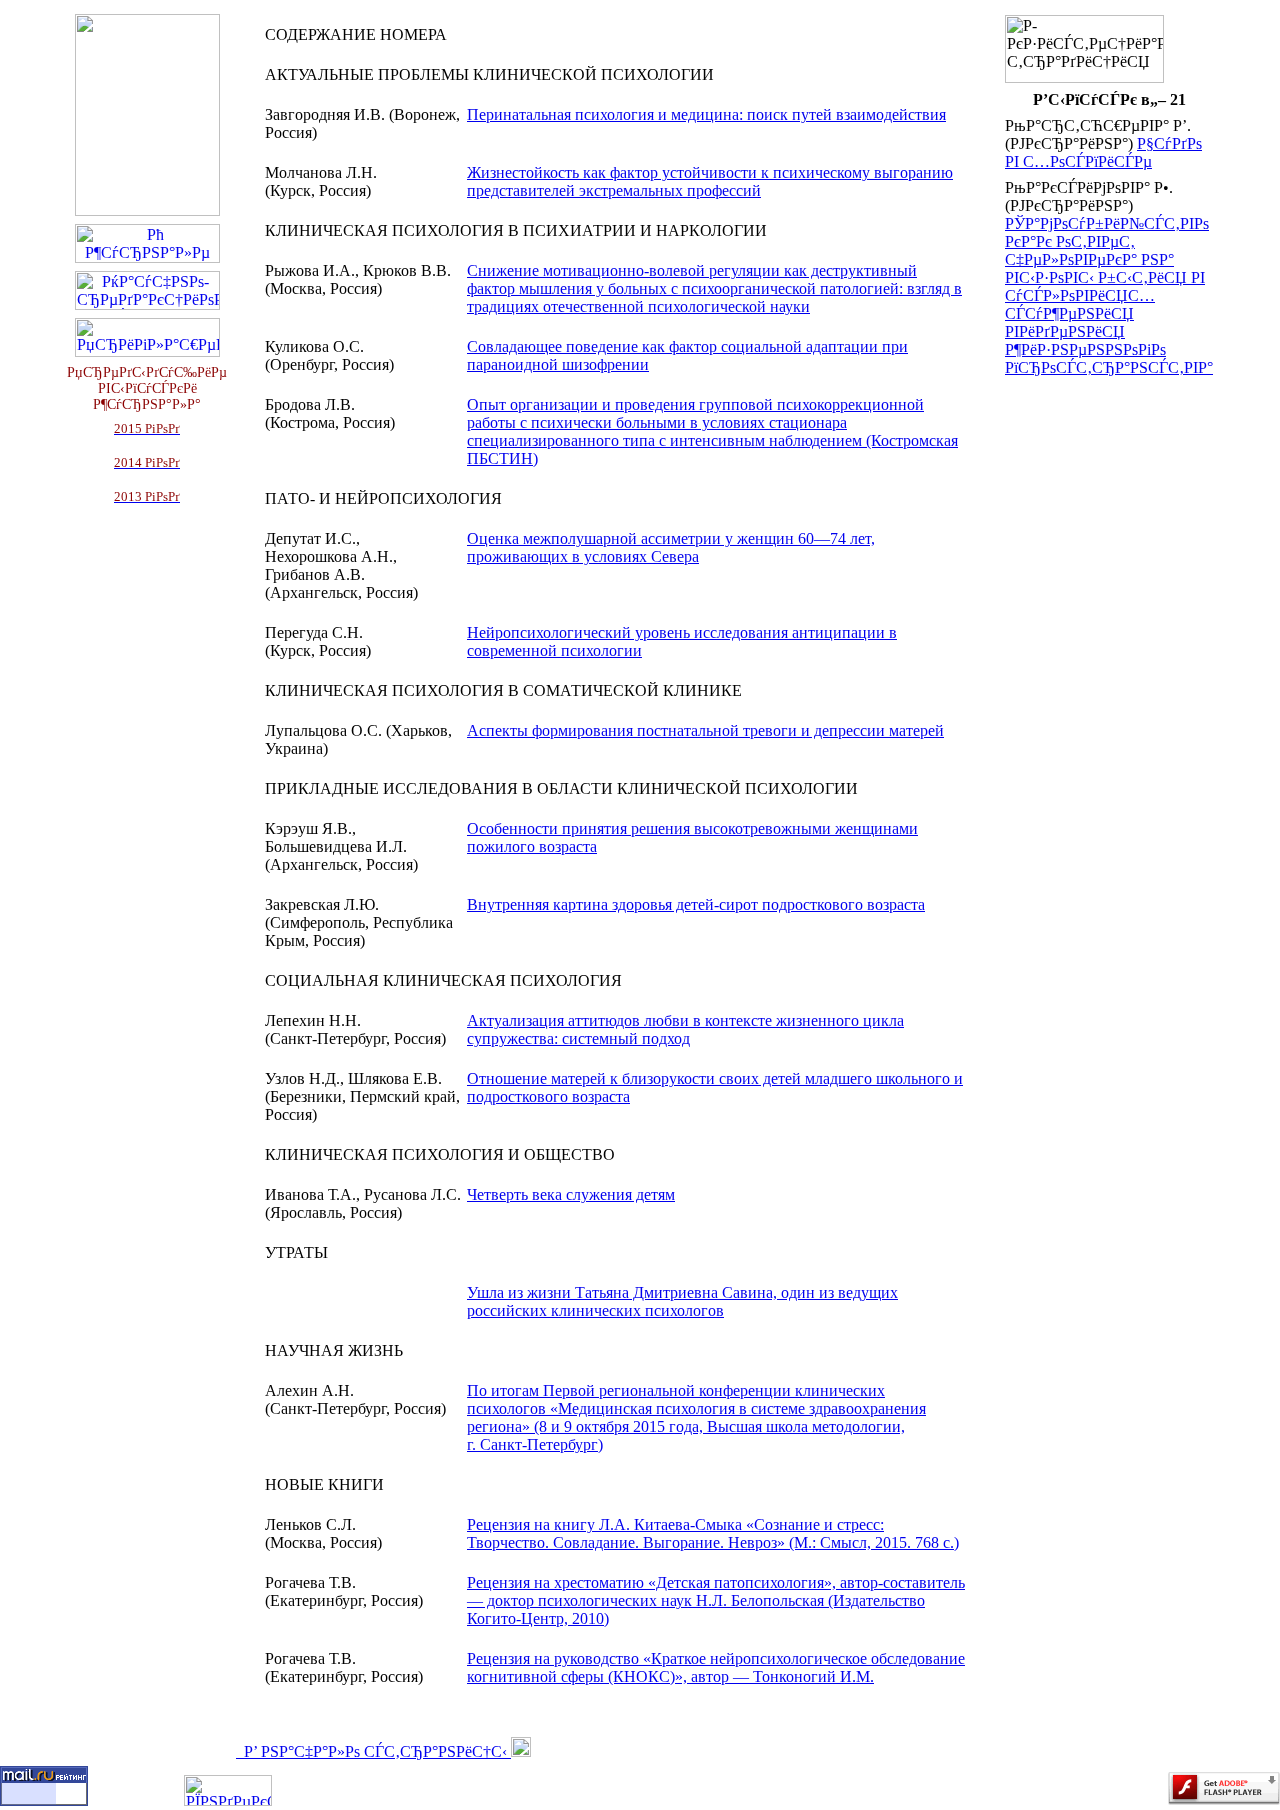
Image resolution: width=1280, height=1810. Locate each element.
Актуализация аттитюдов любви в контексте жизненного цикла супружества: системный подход (685, 1029)
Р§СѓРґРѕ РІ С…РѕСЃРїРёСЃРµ (1103, 152)
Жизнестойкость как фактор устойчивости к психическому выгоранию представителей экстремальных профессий (710, 181)
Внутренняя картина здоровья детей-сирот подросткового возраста (696, 904)
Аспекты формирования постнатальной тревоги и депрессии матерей (705, 730)
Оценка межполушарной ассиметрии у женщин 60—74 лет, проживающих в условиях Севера (671, 547)
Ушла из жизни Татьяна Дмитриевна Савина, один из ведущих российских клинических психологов (682, 1301)
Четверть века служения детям (571, 1194)
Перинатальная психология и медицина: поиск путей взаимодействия (706, 114)
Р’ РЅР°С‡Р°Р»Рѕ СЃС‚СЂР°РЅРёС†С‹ (373, 1751)
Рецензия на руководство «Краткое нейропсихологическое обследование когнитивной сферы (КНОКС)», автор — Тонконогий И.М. (716, 1667)
